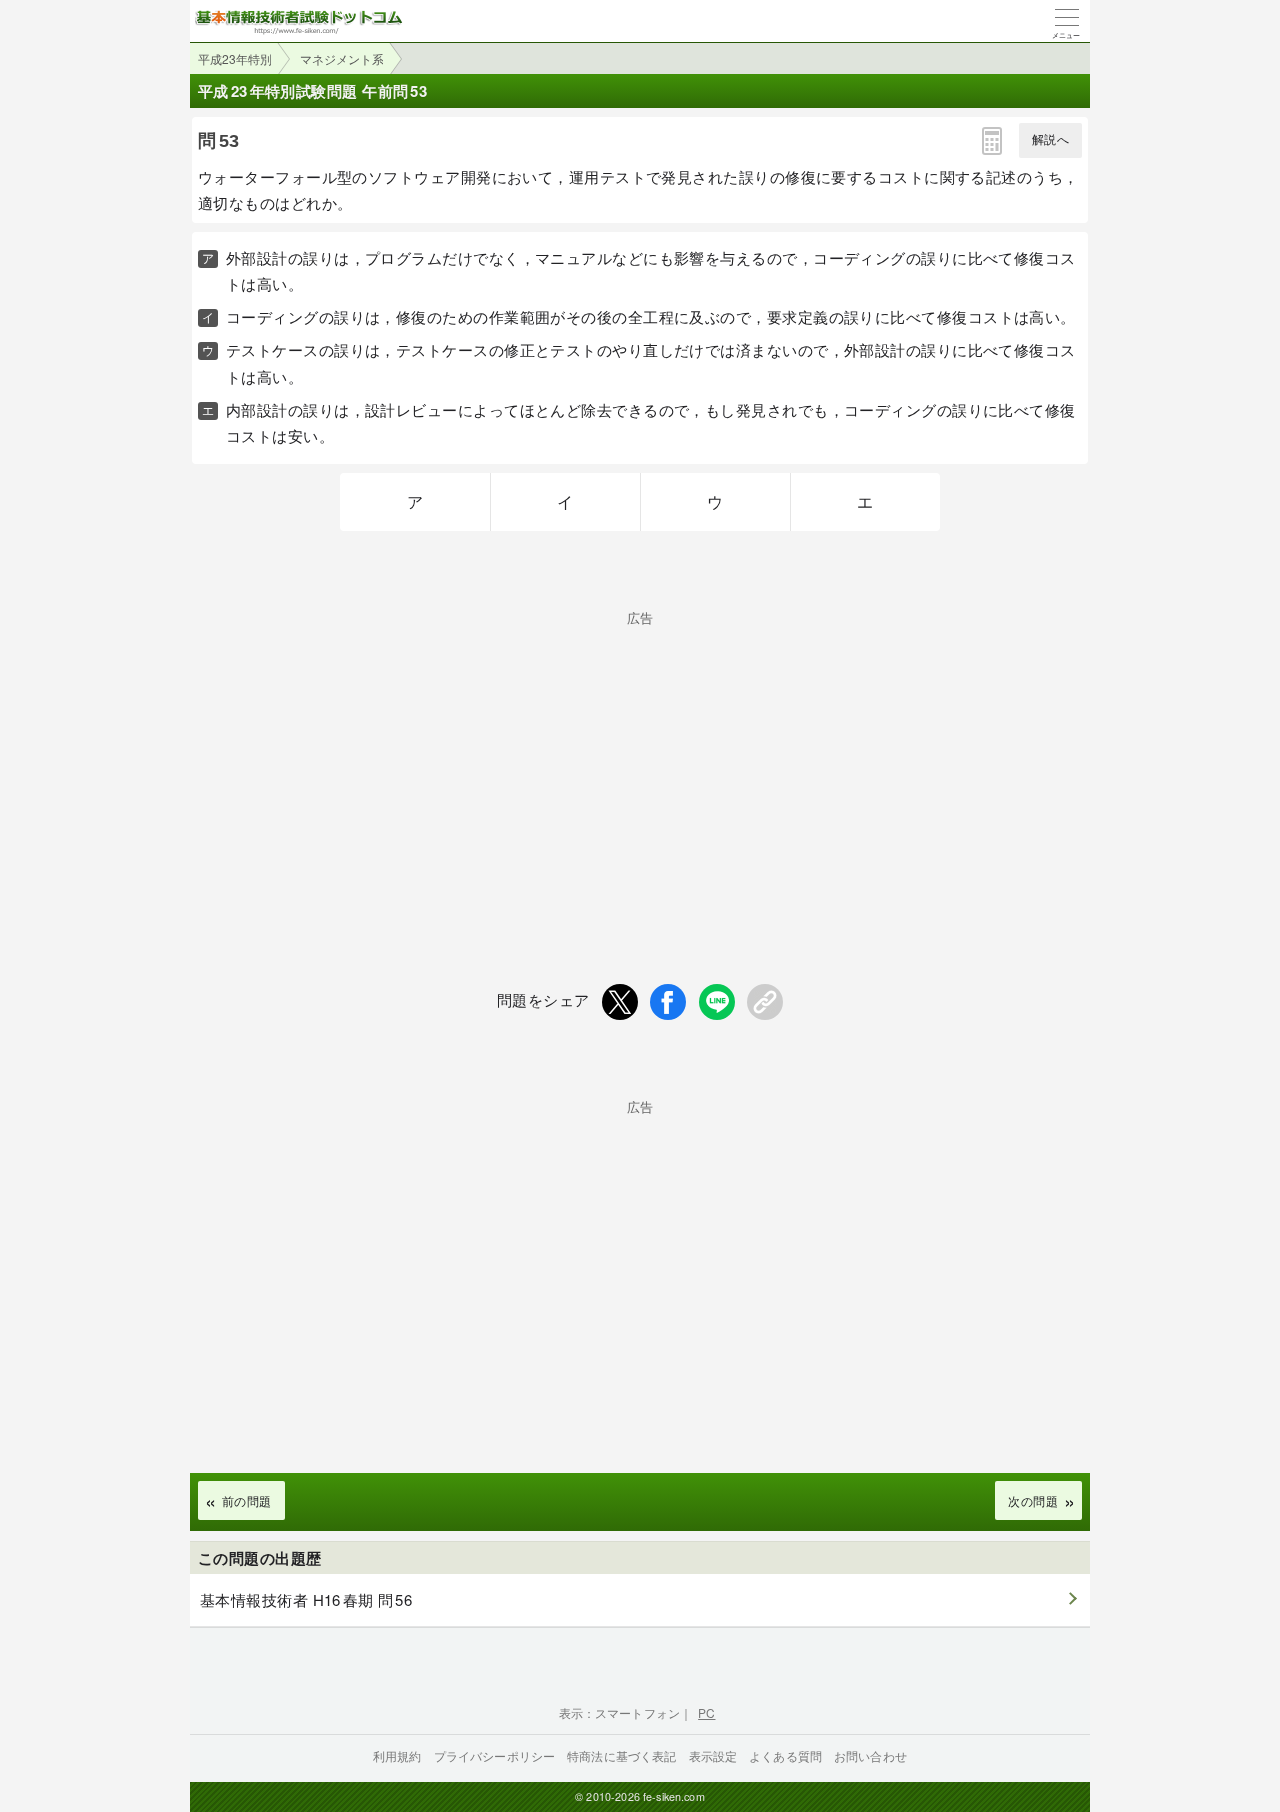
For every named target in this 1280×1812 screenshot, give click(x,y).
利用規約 (397, 1755)
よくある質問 (785, 1755)
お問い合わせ (870, 1755)
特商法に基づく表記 (621, 1755)
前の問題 (247, 1500)
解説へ (1050, 140)
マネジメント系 (342, 58)
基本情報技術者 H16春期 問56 (306, 1599)
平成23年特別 (235, 58)
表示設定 (713, 1755)
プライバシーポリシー (495, 1755)
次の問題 (1033, 1500)
